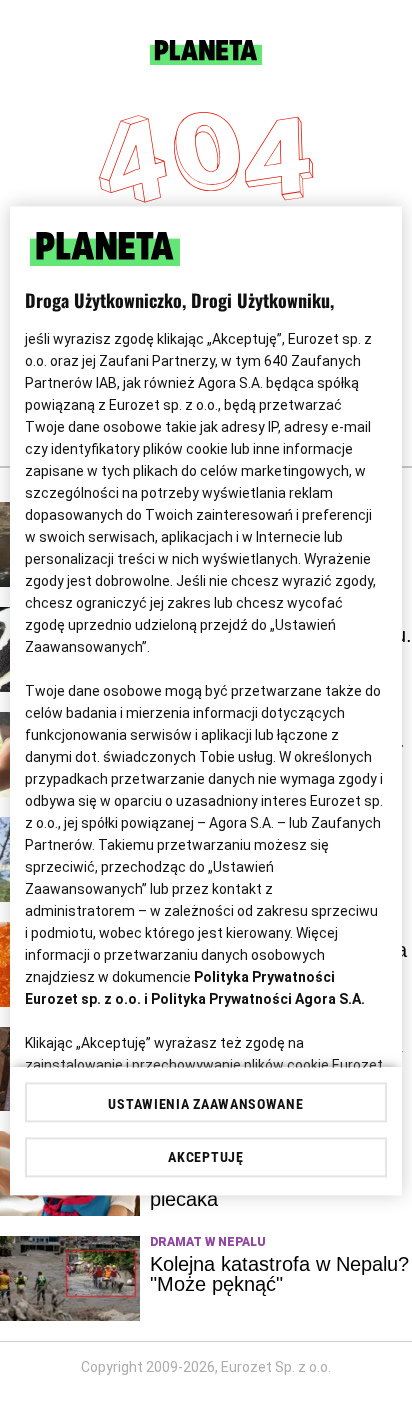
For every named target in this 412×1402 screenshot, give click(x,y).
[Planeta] (206, 59)
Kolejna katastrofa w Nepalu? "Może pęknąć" (279, 1274)
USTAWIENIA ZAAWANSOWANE (205, 1105)
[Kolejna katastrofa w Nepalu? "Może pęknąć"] (70, 1278)
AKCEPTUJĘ (205, 1158)
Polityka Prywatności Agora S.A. (258, 999)
